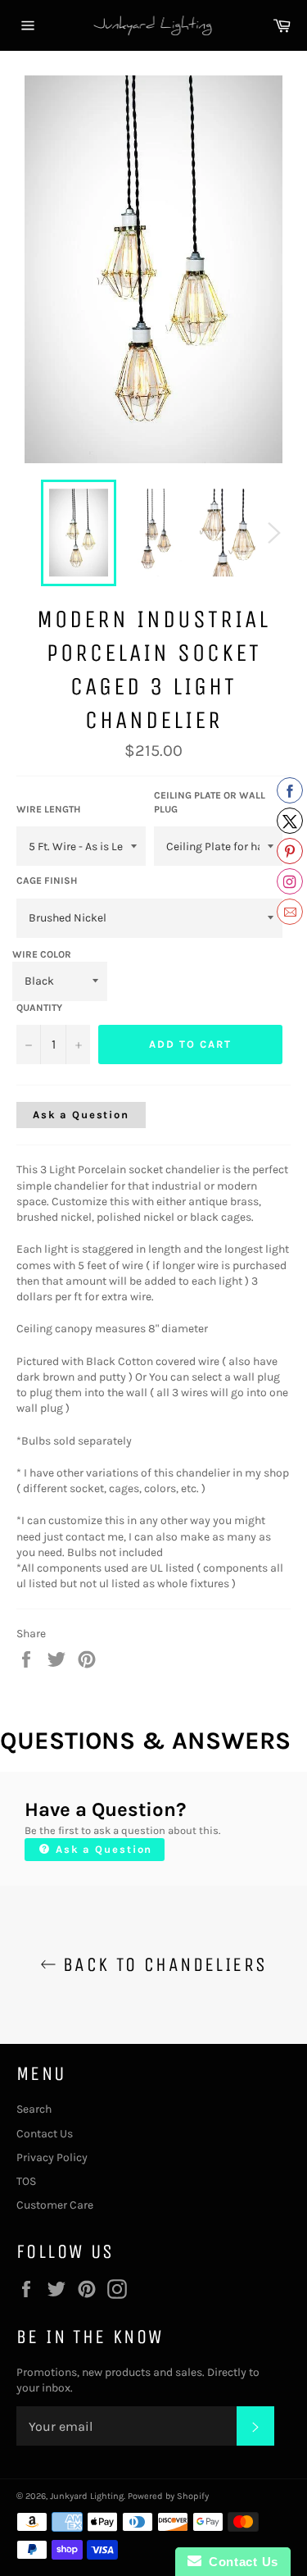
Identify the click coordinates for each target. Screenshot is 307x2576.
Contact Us (45, 2134)
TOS (26, 2181)
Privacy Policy (52, 2157)
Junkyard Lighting (87, 2496)
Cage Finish (47, 881)
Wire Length (48, 809)
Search (34, 2109)
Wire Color (42, 954)
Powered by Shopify (168, 2496)
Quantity (39, 1008)
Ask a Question (81, 1115)
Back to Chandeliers (162, 1964)
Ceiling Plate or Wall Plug (210, 802)
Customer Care (55, 2205)
